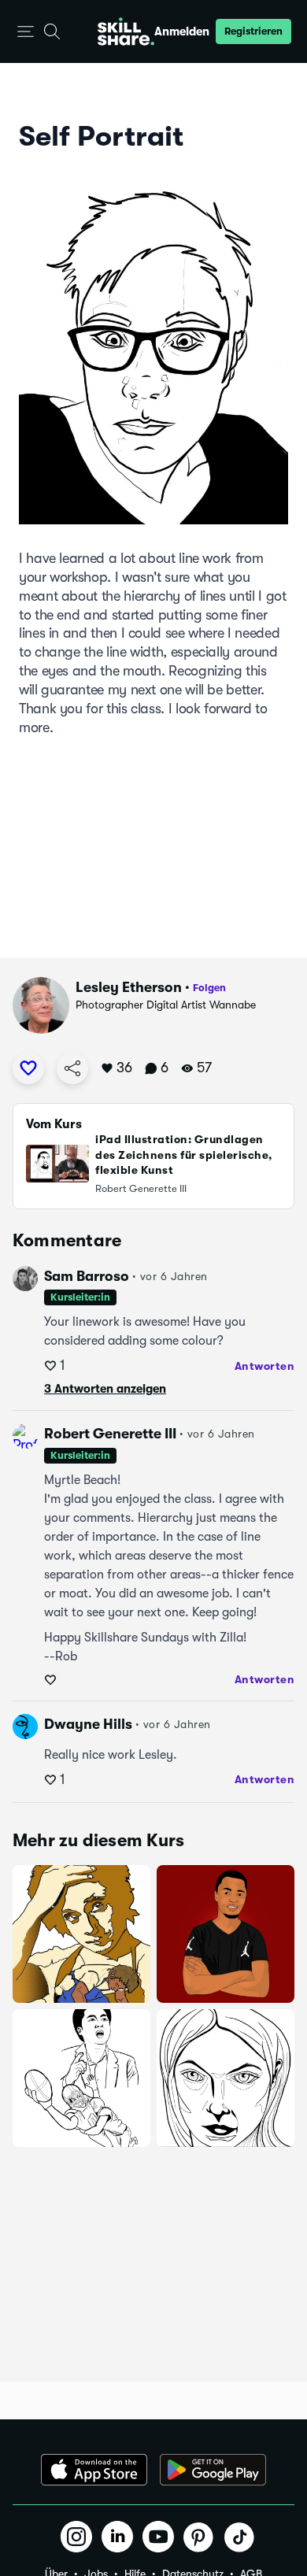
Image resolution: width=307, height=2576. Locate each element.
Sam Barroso (87, 1276)
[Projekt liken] (28, 1068)
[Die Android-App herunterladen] (213, 2470)
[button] (26, 32)
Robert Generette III (110, 1434)
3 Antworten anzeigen (105, 1389)
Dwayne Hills (88, 1724)
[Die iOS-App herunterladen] (94, 2470)
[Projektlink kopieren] (72, 1068)
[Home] (126, 31)
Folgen (209, 988)
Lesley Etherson (129, 987)
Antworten (265, 1366)
